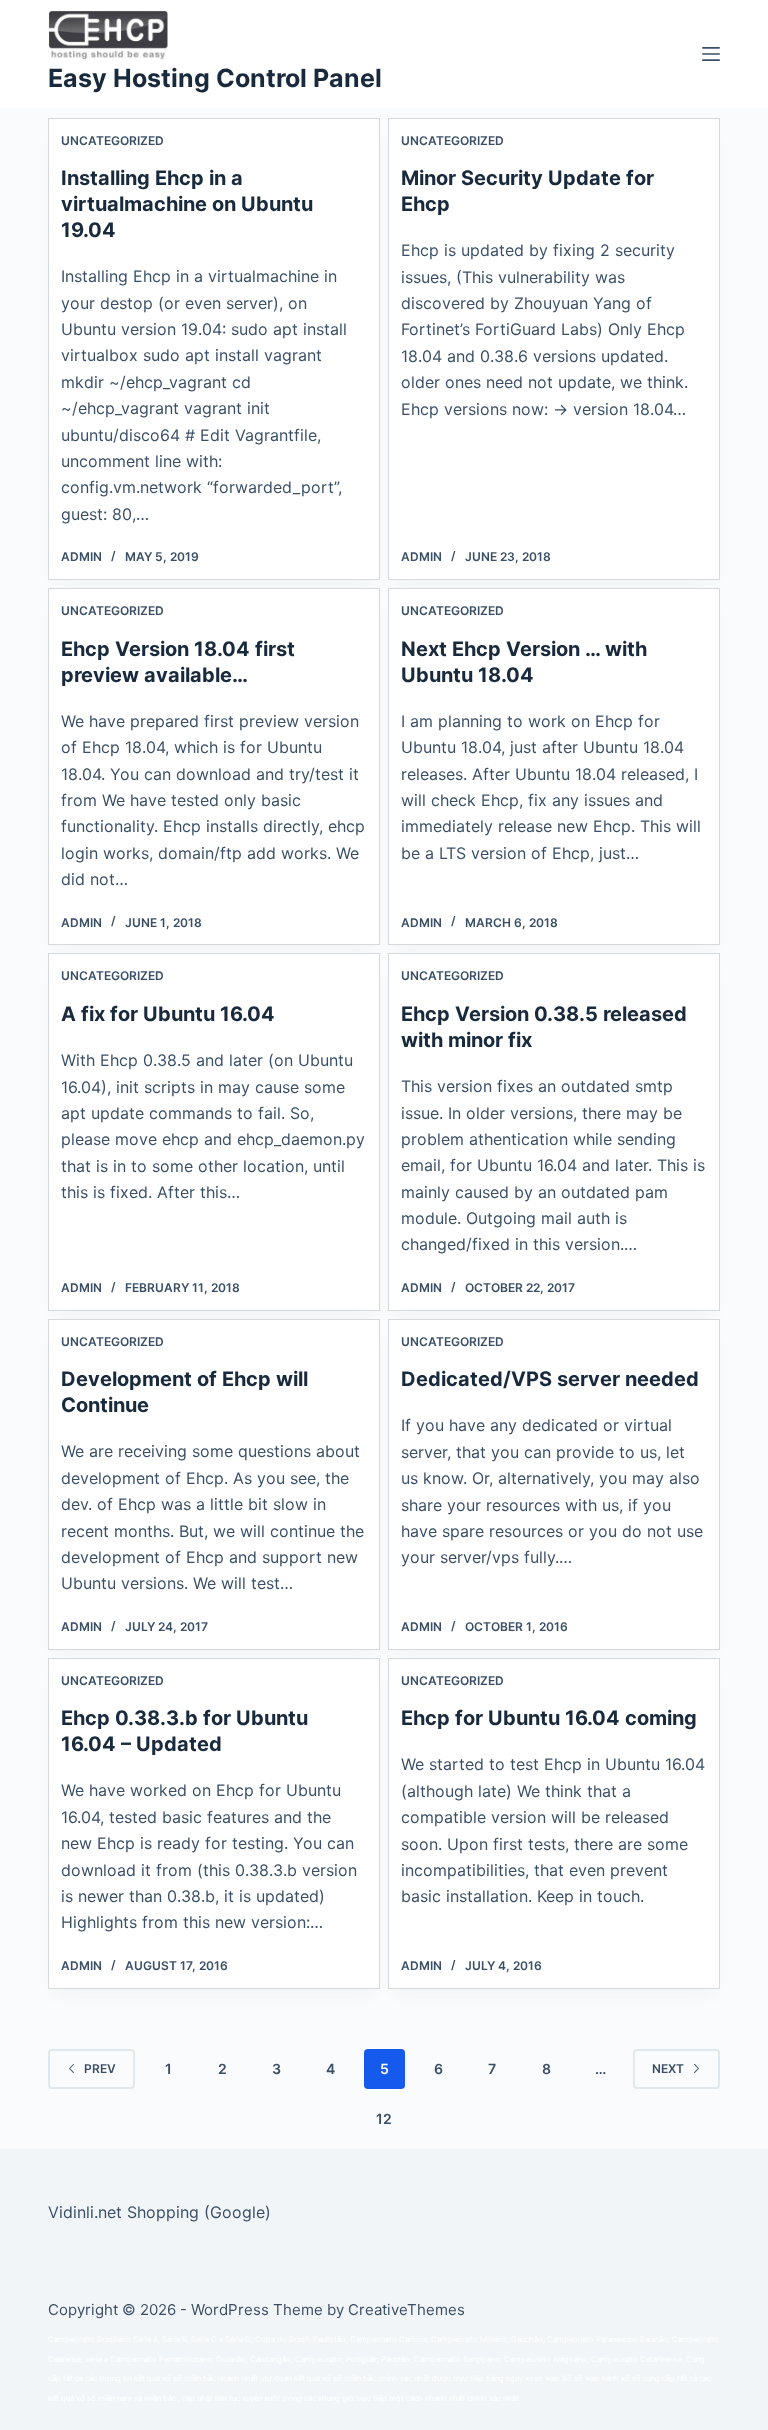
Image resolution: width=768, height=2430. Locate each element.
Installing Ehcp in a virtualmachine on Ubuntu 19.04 (187, 204)
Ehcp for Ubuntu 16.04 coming (549, 1718)
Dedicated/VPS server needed (550, 1379)
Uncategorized (112, 140)
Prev (100, 2068)
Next (668, 2068)
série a (96, 2359)
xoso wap (542, 2378)
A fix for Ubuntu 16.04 (168, 1014)
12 (384, 2118)
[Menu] (711, 54)
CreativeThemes (406, 2309)
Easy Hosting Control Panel (215, 78)
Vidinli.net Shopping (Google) (159, 2212)
